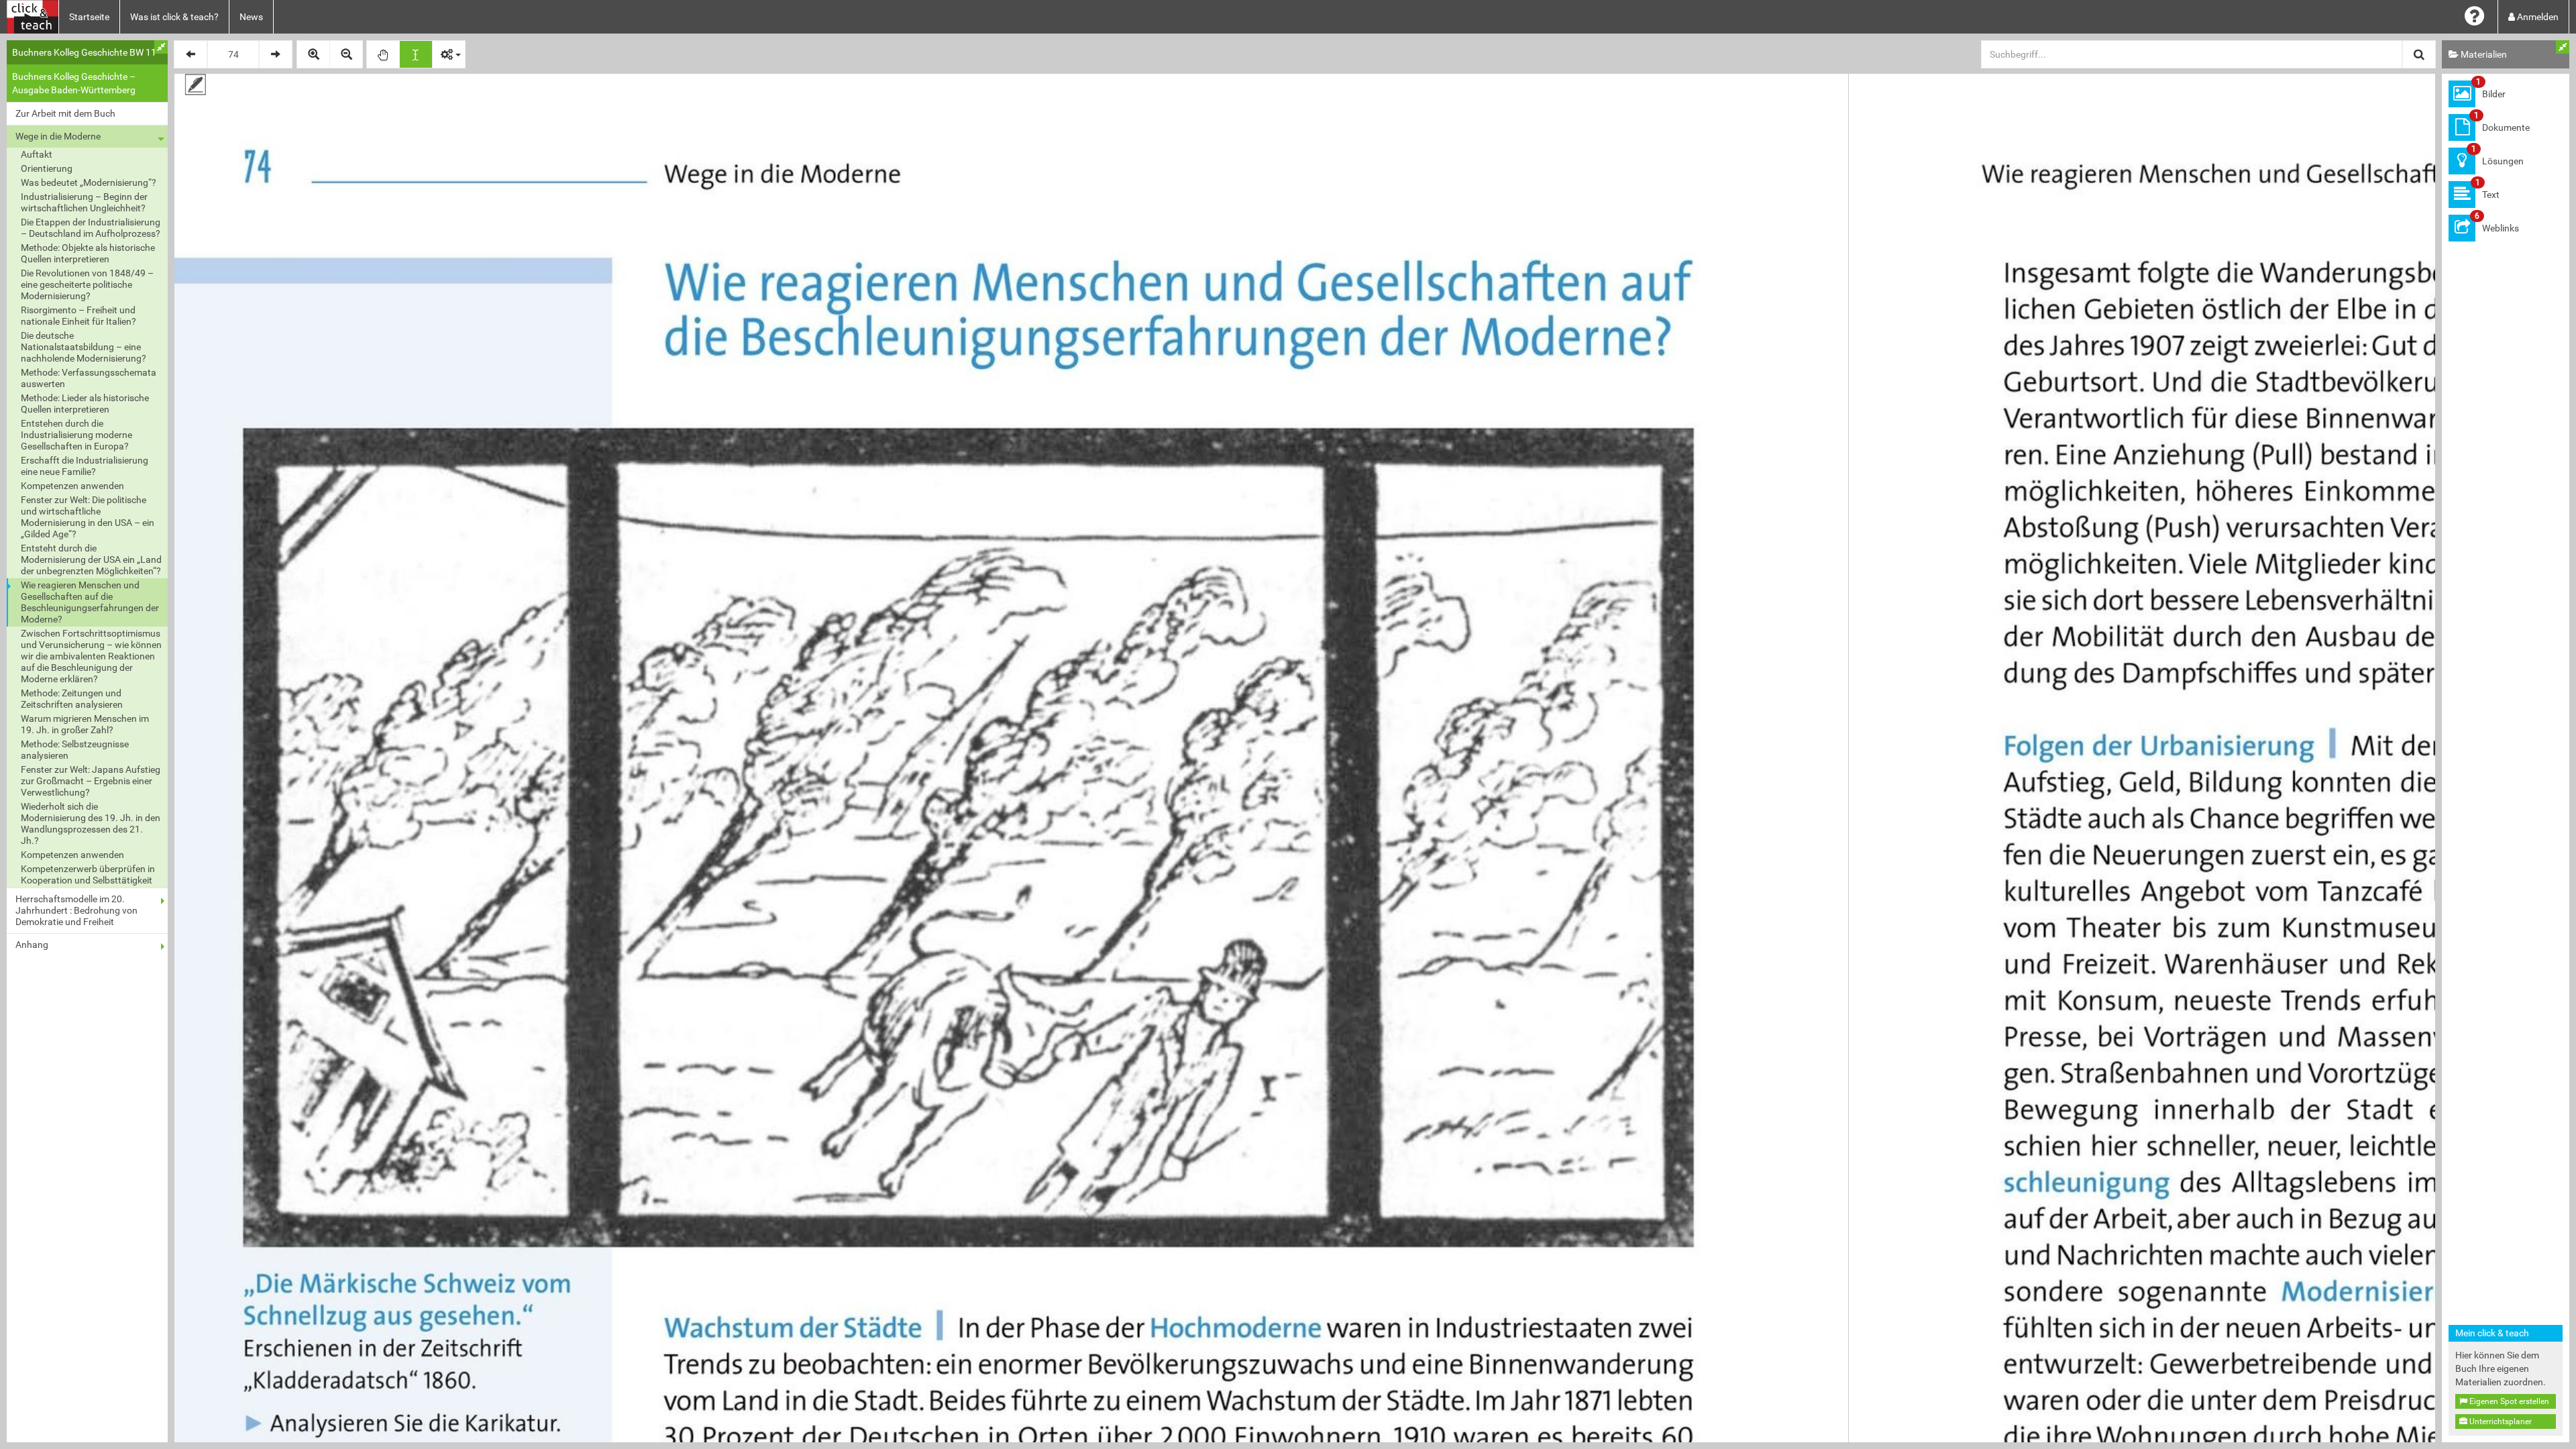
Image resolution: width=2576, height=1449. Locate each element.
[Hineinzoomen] (313, 54)
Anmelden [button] (2537, 17)
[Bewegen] (383, 54)
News (251, 17)
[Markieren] (416, 54)
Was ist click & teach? (174, 17)
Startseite (89, 17)
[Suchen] (2419, 54)
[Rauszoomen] (346, 54)
